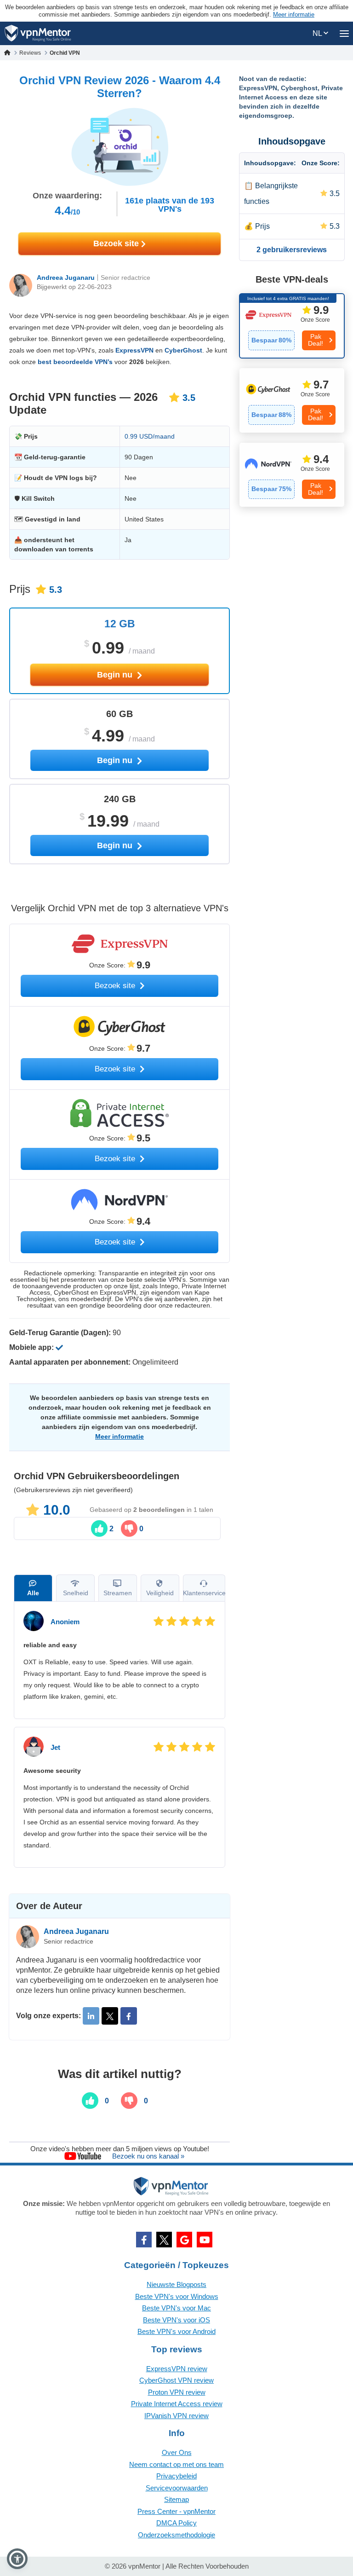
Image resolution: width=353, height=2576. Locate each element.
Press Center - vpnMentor (176, 2511)
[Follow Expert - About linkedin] (91, 2016)
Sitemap (176, 2499)
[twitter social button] (164, 2240)
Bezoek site (117, 243)
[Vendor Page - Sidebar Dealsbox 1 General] (292, 326)
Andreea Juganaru (66, 278)
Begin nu (116, 675)
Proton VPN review (177, 2392)
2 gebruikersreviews (292, 250)
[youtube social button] (205, 2240)
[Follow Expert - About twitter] (110, 2016)
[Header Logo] (38, 33)
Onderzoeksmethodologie (176, 2535)
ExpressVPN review (177, 2369)
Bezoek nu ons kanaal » (148, 2156)
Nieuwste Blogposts (176, 2284)
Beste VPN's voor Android (176, 2331)
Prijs (262, 226)
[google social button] (184, 2240)
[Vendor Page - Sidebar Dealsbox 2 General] (292, 400)
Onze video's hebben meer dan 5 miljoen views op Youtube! (120, 2149)
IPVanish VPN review (176, 2416)
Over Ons (177, 2452)
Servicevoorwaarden (177, 2488)
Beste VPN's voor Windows (177, 2296)
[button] (17, 2559)
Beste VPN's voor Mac (176, 2308)
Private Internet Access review (177, 2404)
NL (318, 33)
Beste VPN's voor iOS (176, 2320)
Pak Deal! (316, 340)
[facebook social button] (144, 2240)
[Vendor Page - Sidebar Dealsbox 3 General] (292, 475)
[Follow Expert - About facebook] (129, 2016)
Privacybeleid (176, 2476)
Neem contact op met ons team (176, 2464)
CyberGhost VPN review (176, 2380)
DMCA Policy (176, 2523)
